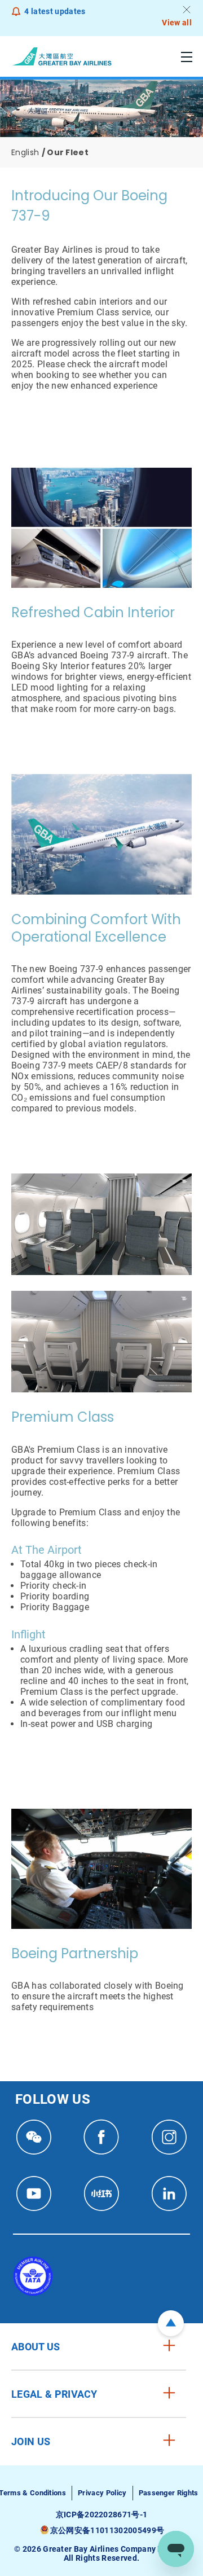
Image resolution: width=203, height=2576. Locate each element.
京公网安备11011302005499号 (107, 2530)
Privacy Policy (102, 2493)
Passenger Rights (169, 2493)
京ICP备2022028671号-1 (102, 2515)
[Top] (171, 2323)
